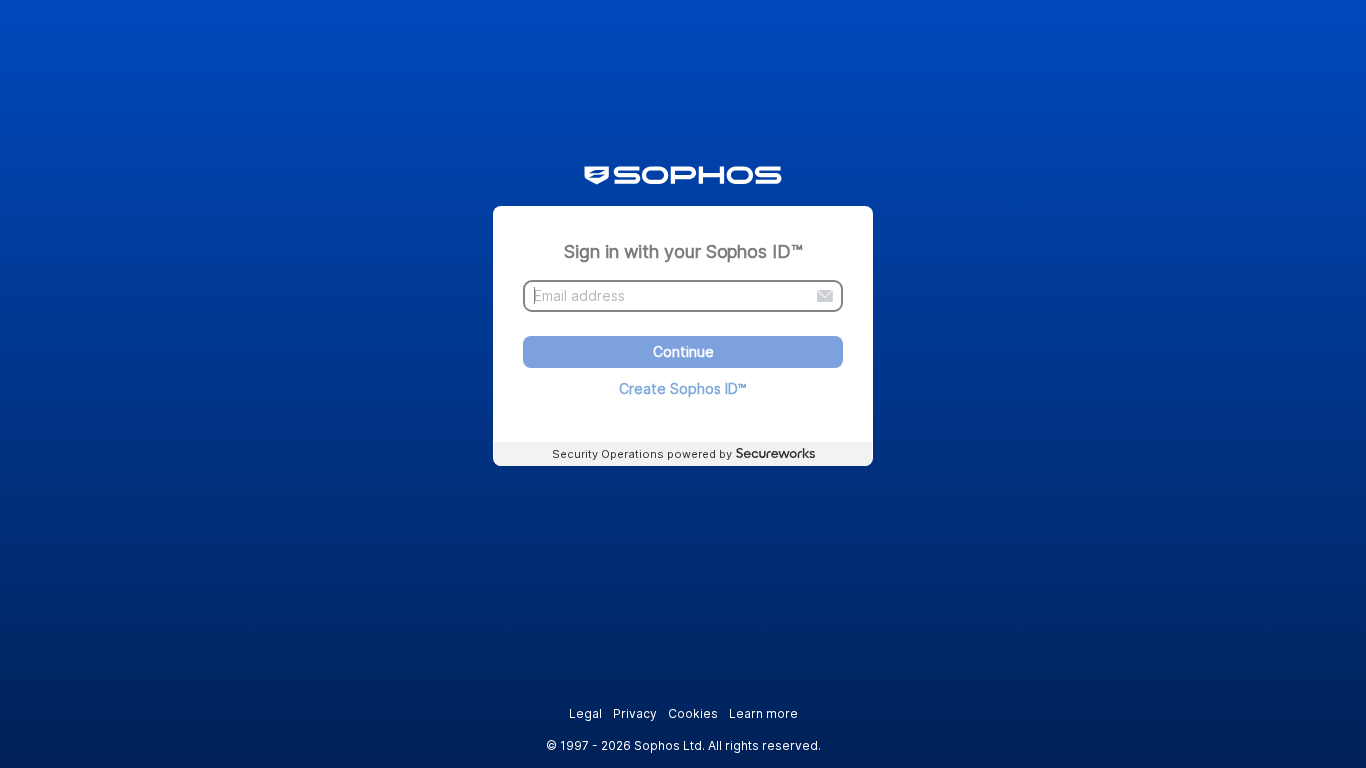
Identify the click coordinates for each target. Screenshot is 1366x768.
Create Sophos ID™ (683, 388)
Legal (585, 713)
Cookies (693, 713)
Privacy (635, 713)
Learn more (763, 713)
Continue (683, 352)
